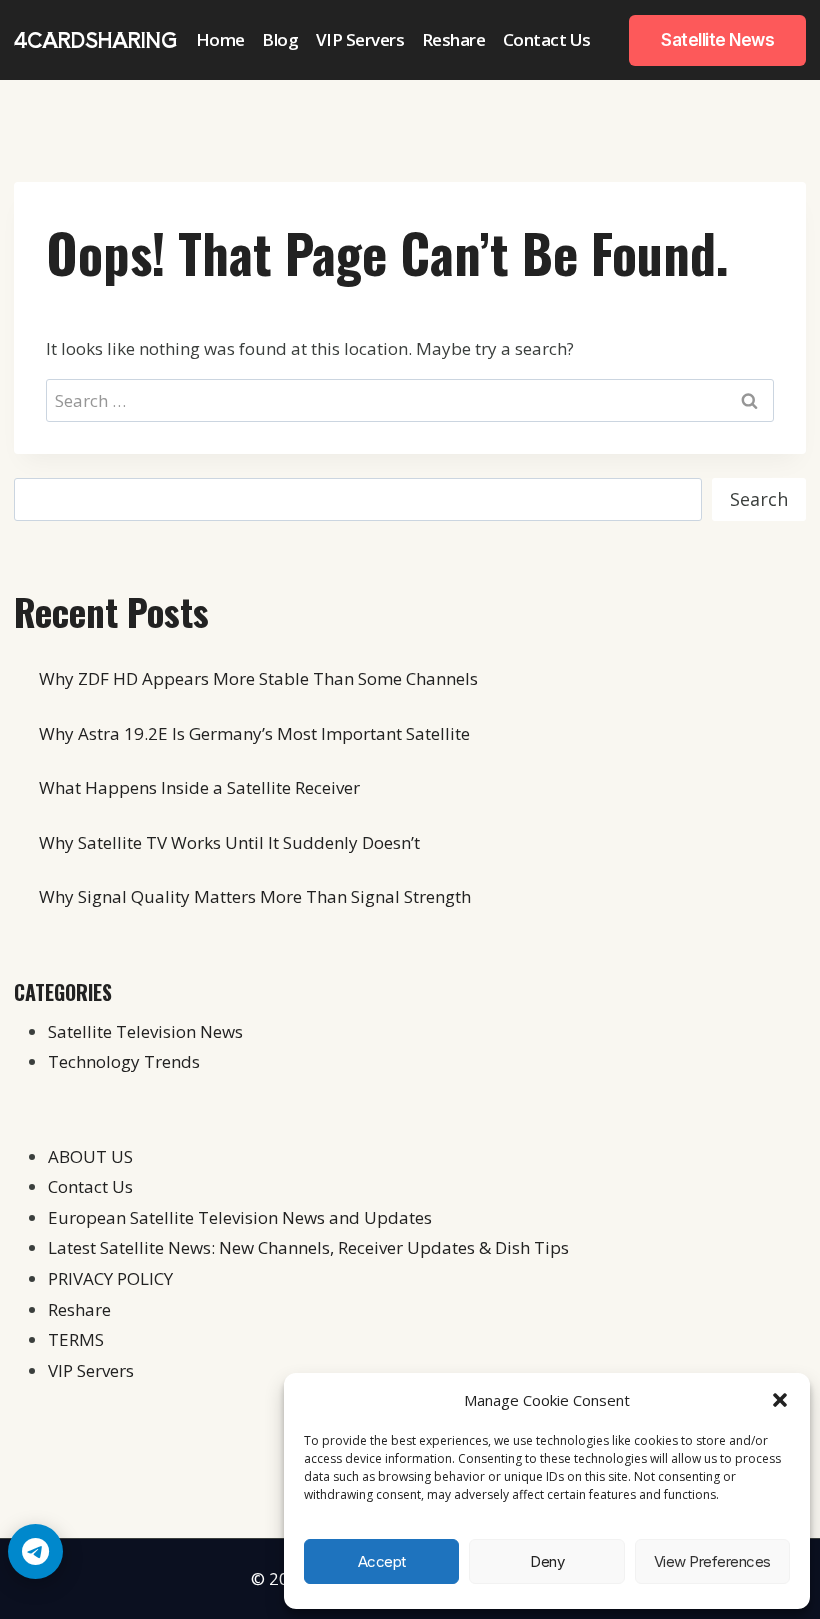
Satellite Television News (145, 1031)
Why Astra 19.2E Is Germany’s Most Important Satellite (254, 733)
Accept (382, 1561)
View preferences (712, 1561)
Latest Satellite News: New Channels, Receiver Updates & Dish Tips (308, 1247)
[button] (780, 1400)
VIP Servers (360, 39)
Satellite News (717, 40)
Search (759, 499)
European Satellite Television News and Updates (240, 1217)
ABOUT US (90, 1156)
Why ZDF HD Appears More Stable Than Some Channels (258, 678)
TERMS (76, 1339)
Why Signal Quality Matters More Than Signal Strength (255, 896)
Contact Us (547, 39)
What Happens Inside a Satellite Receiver (199, 787)
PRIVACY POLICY (110, 1278)
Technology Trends (124, 1061)
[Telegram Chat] (35, 1551)
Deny (547, 1561)
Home (220, 39)
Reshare (454, 39)
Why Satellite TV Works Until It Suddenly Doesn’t (229, 842)
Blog (280, 39)
